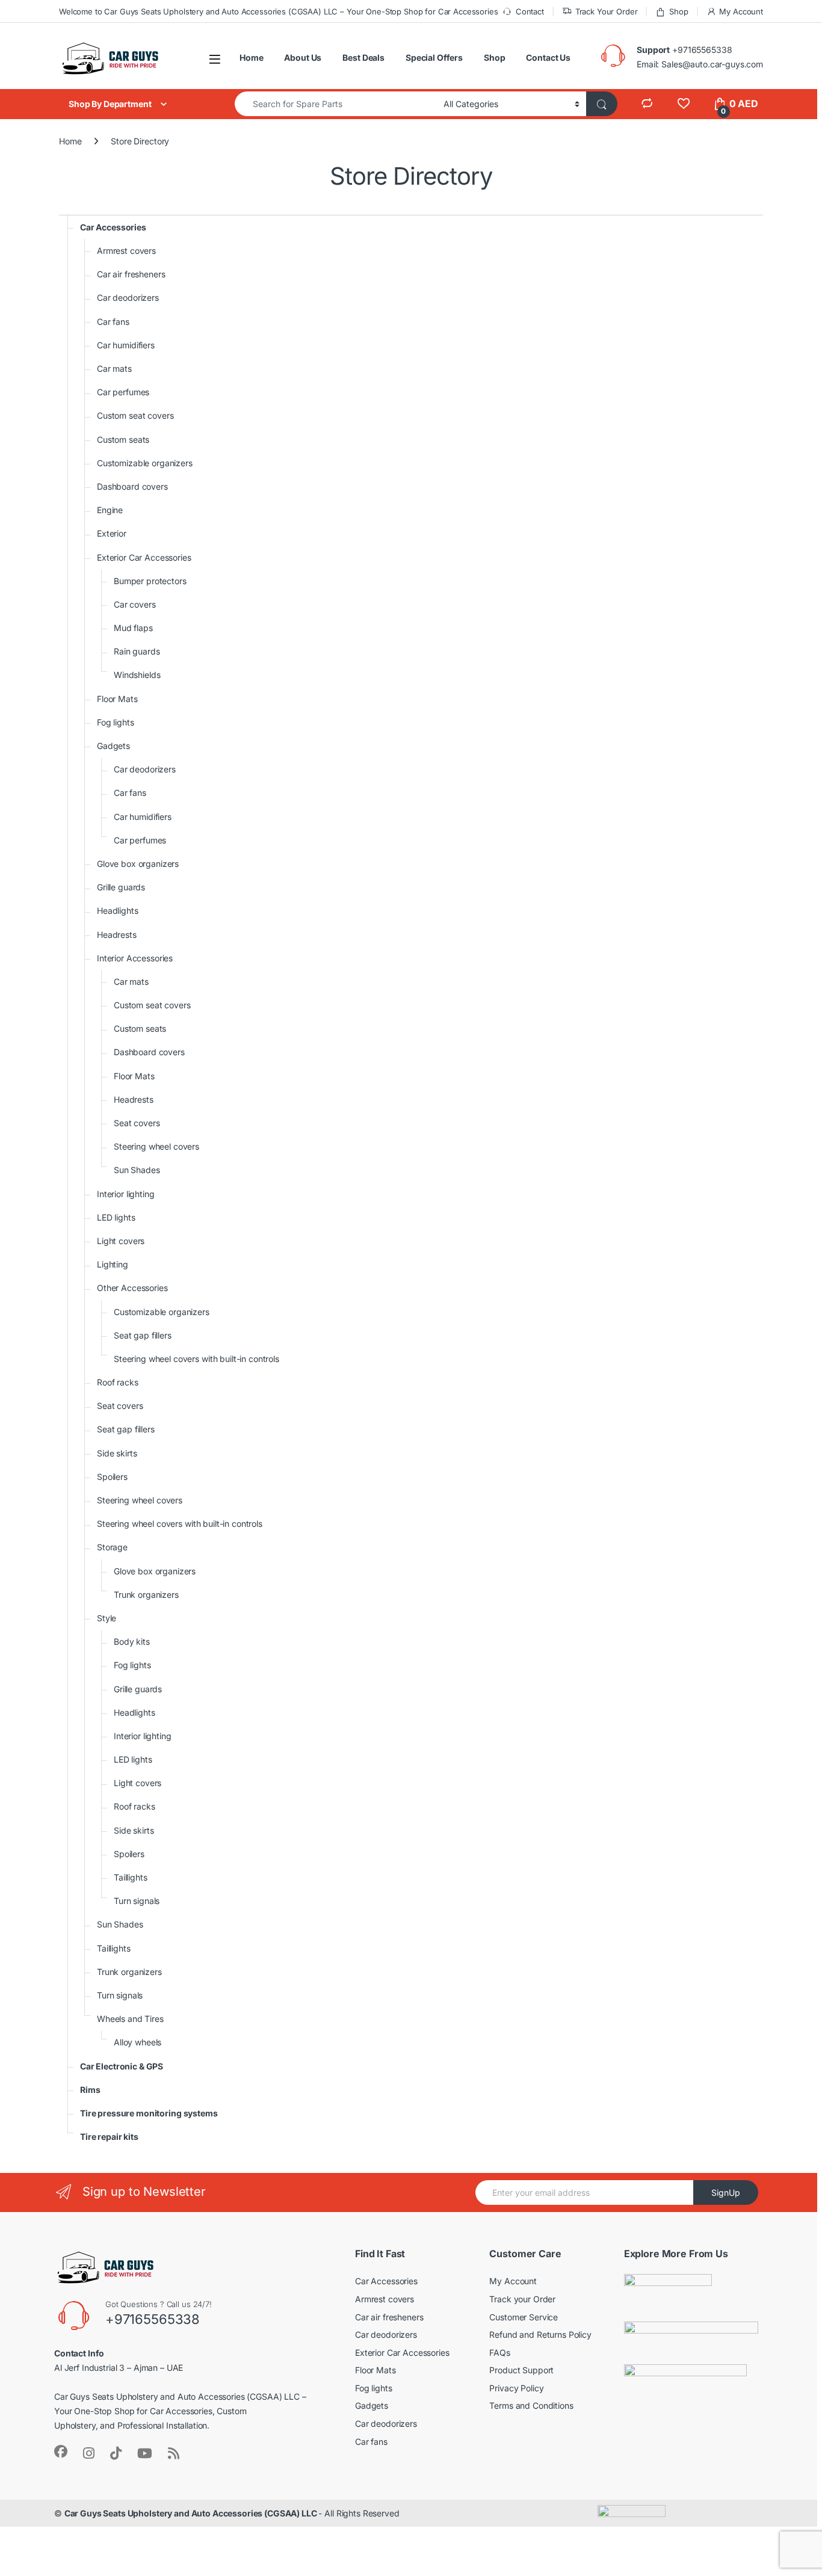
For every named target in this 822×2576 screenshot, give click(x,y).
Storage (112, 1547)
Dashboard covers (132, 486)
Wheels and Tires (130, 2019)
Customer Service (524, 2317)
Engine (110, 510)
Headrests (117, 935)
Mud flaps (133, 628)
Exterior (112, 533)
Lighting (113, 1264)
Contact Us (548, 57)
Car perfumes (123, 392)
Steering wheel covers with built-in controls (196, 1359)
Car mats (114, 368)
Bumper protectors (150, 581)
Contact (530, 11)
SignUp (726, 2192)
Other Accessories (132, 1288)
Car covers (135, 604)
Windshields (137, 675)
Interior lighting (126, 1194)
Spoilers (112, 1477)
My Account (741, 11)
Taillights (131, 1877)
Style (107, 1618)
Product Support (521, 2370)
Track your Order (522, 2299)
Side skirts (117, 1453)
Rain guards (137, 651)
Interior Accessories (135, 958)
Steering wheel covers (156, 1146)
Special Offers (434, 57)
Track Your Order (607, 11)
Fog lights (116, 722)
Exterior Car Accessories (144, 557)
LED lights (116, 1217)
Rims (90, 2090)
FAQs (499, 2353)
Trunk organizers (146, 1595)
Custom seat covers (135, 415)
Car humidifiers (126, 345)
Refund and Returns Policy (540, 2334)
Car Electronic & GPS (122, 2066)
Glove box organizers (138, 864)
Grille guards (121, 887)
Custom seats (123, 439)
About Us (303, 57)
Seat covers (137, 1123)
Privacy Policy (516, 2388)
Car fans (113, 322)
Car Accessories (113, 227)
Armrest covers (126, 251)
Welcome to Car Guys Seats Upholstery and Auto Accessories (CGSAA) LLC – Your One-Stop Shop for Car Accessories (279, 11)
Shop (678, 11)
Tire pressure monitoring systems (149, 2113)
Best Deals (363, 57)
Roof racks (118, 1382)
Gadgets (113, 746)
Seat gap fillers (143, 1335)
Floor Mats (117, 699)
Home (251, 57)
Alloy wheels (138, 2042)
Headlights (118, 911)
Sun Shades (137, 1170)
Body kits (132, 1641)
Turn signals (137, 1901)
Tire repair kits (109, 2137)
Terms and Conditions (531, 2405)
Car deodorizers (128, 297)
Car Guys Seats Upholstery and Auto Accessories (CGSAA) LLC (192, 2513)
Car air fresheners (131, 274)
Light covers (121, 1241)
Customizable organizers (145, 463)
